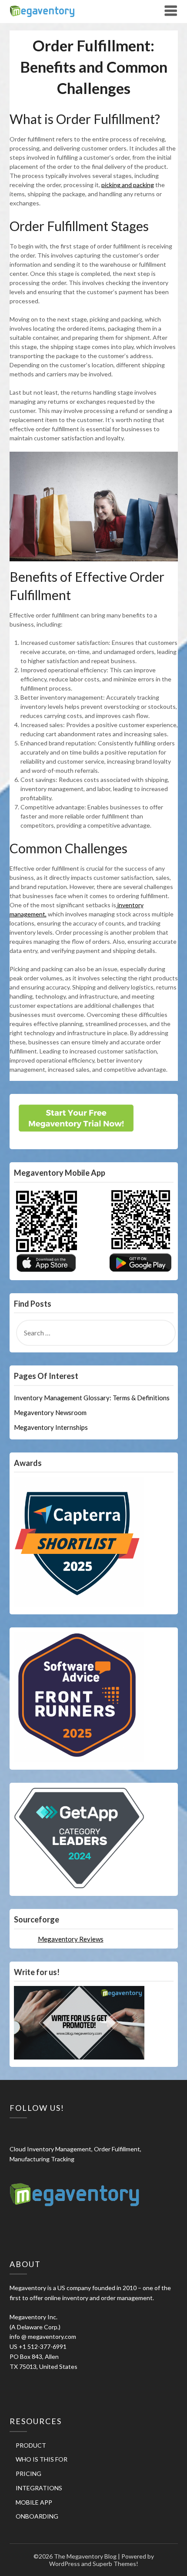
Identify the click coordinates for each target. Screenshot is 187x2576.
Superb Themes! (115, 2564)
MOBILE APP (34, 2502)
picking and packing (128, 185)
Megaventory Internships (51, 1427)
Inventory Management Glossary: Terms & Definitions (92, 1398)
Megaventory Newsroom (50, 1412)
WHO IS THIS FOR (42, 2459)
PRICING (28, 2474)
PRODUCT (31, 2445)
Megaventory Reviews (71, 1939)
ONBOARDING (37, 2516)
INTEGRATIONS (39, 2488)
